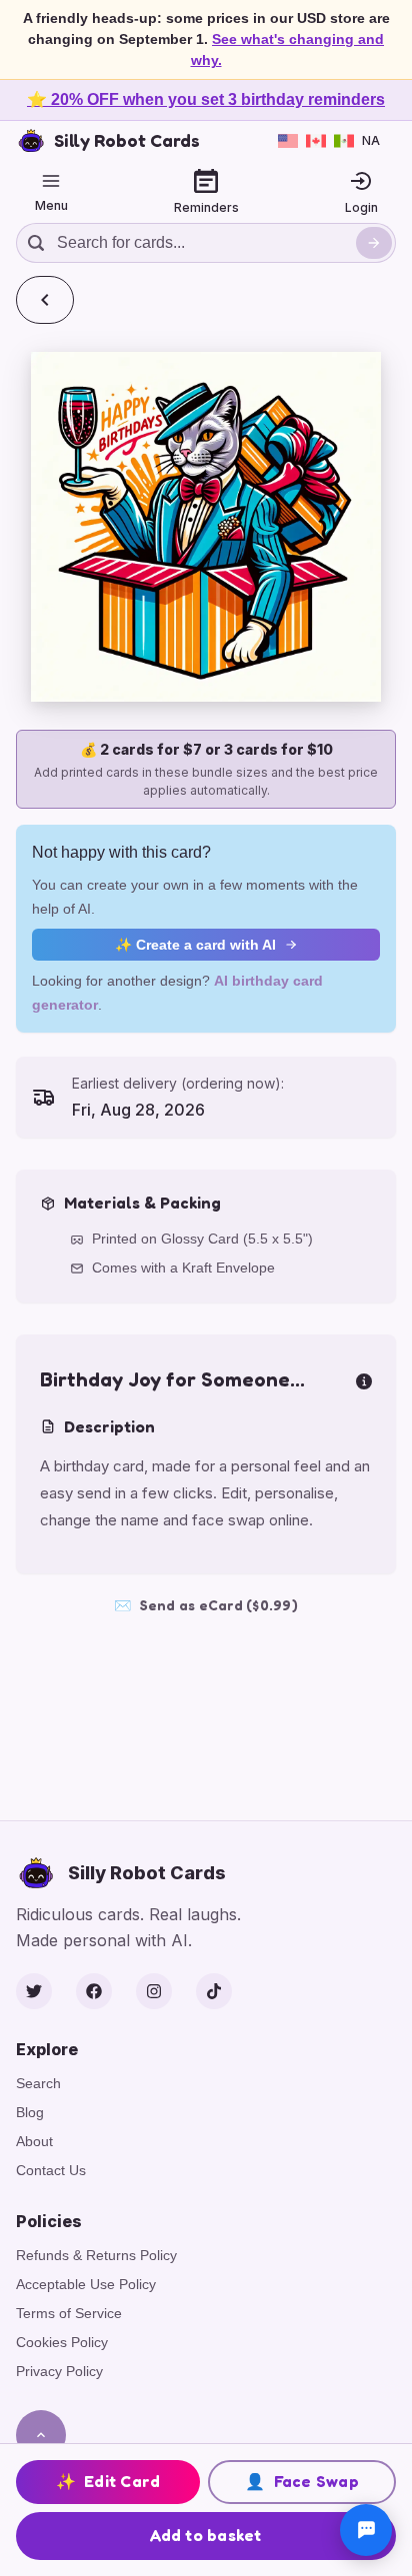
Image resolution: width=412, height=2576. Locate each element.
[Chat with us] (366, 2530)
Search (38, 2083)
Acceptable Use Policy (86, 2284)
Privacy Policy (59, 2371)
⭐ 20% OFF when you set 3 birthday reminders (206, 99)
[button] (206, 527)
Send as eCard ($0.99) (206, 1605)
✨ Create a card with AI (195, 945)
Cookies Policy (62, 2342)
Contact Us (51, 2170)
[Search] (374, 243)
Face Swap (302, 2481)
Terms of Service (69, 2313)
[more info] (364, 1379)
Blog (30, 2112)
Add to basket (205, 2535)
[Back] (45, 300)
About (34, 2141)
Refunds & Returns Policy (96, 2255)
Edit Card (108, 2481)
